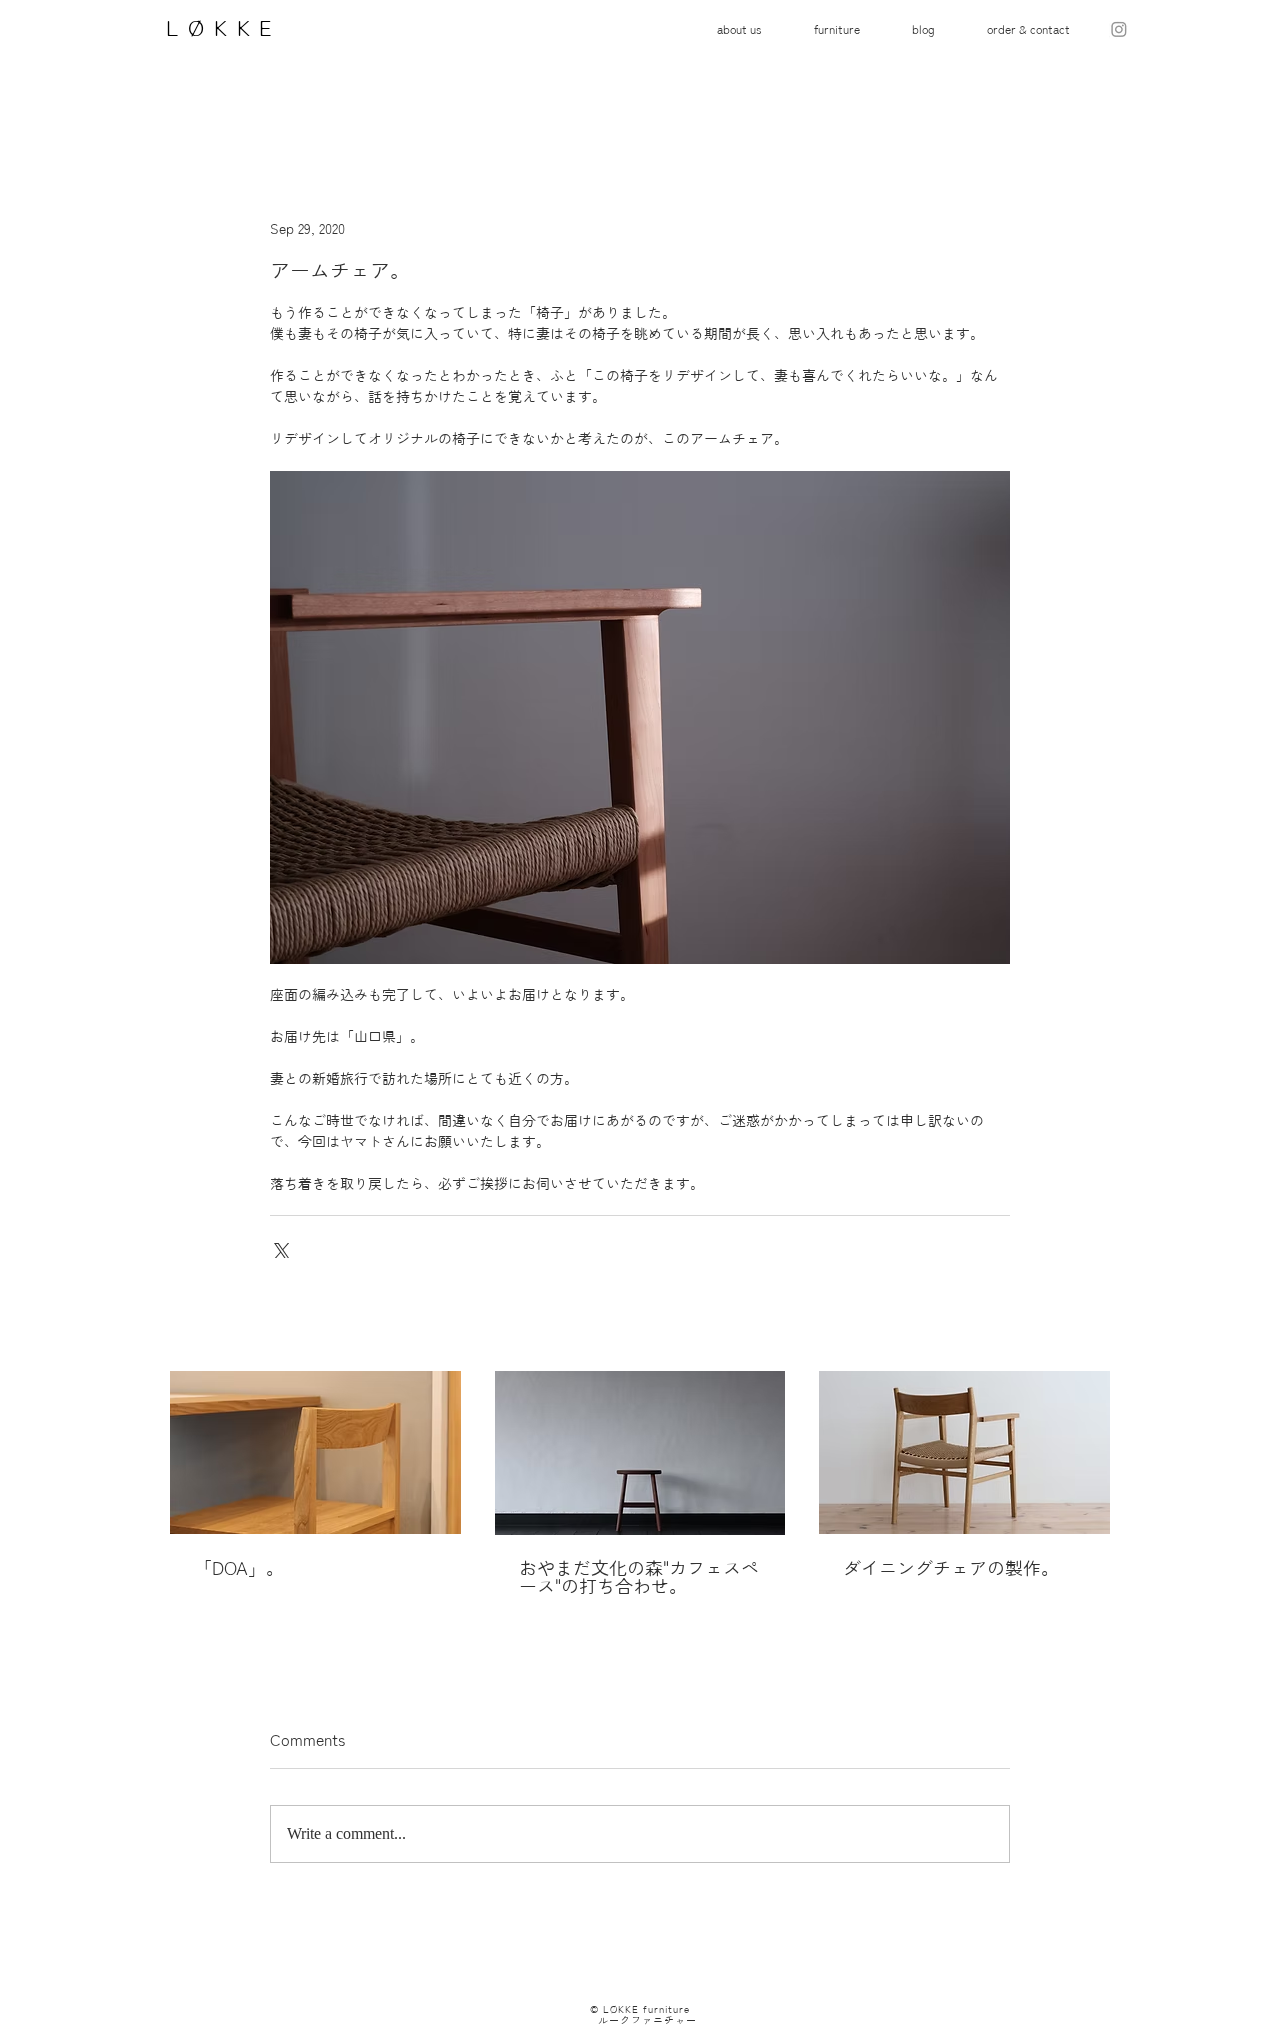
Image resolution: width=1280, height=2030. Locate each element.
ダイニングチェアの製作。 (951, 1568)
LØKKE (216, 28)
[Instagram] (1119, 29)
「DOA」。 (239, 1568)
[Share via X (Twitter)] (279, 1248)
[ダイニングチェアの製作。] (964, 1452)
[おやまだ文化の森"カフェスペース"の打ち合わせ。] (640, 1453)
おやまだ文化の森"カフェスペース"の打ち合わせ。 (639, 1577)
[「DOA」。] (315, 1452)
